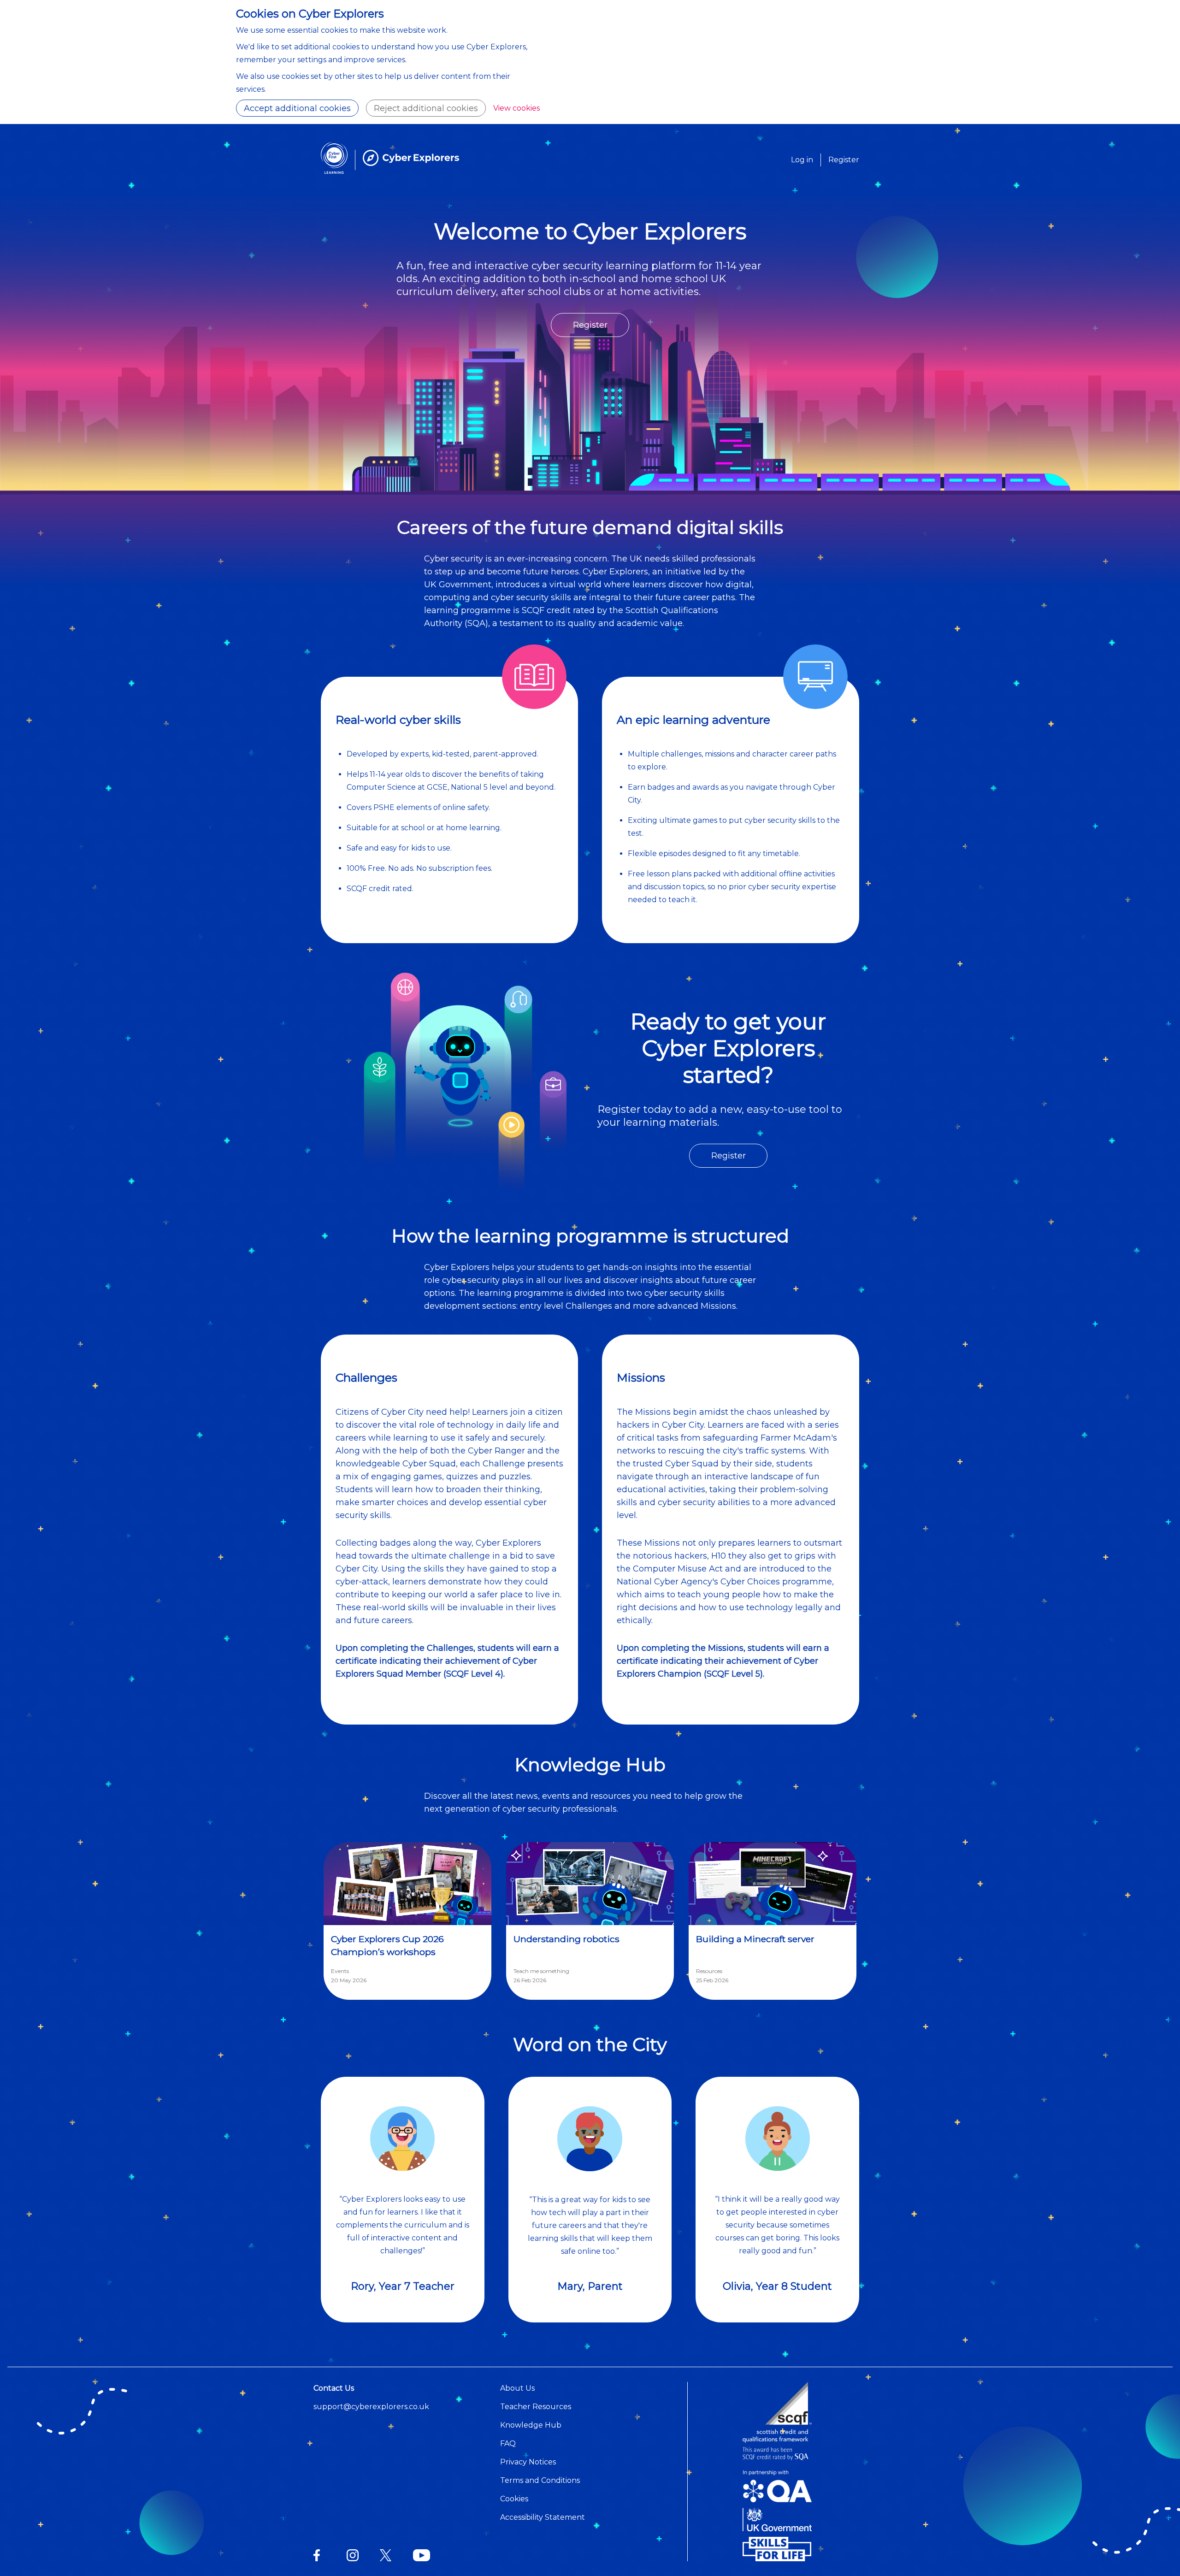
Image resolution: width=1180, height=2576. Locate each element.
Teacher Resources (536, 2407)
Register (844, 160)
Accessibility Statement (543, 2517)
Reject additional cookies (426, 108)
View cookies (516, 108)
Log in (802, 160)
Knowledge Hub (531, 2425)
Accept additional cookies (297, 108)
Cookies (514, 2499)
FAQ (508, 2443)
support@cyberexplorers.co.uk (371, 2407)
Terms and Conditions (540, 2480)
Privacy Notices (528, 2462)
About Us (517, 2388)
